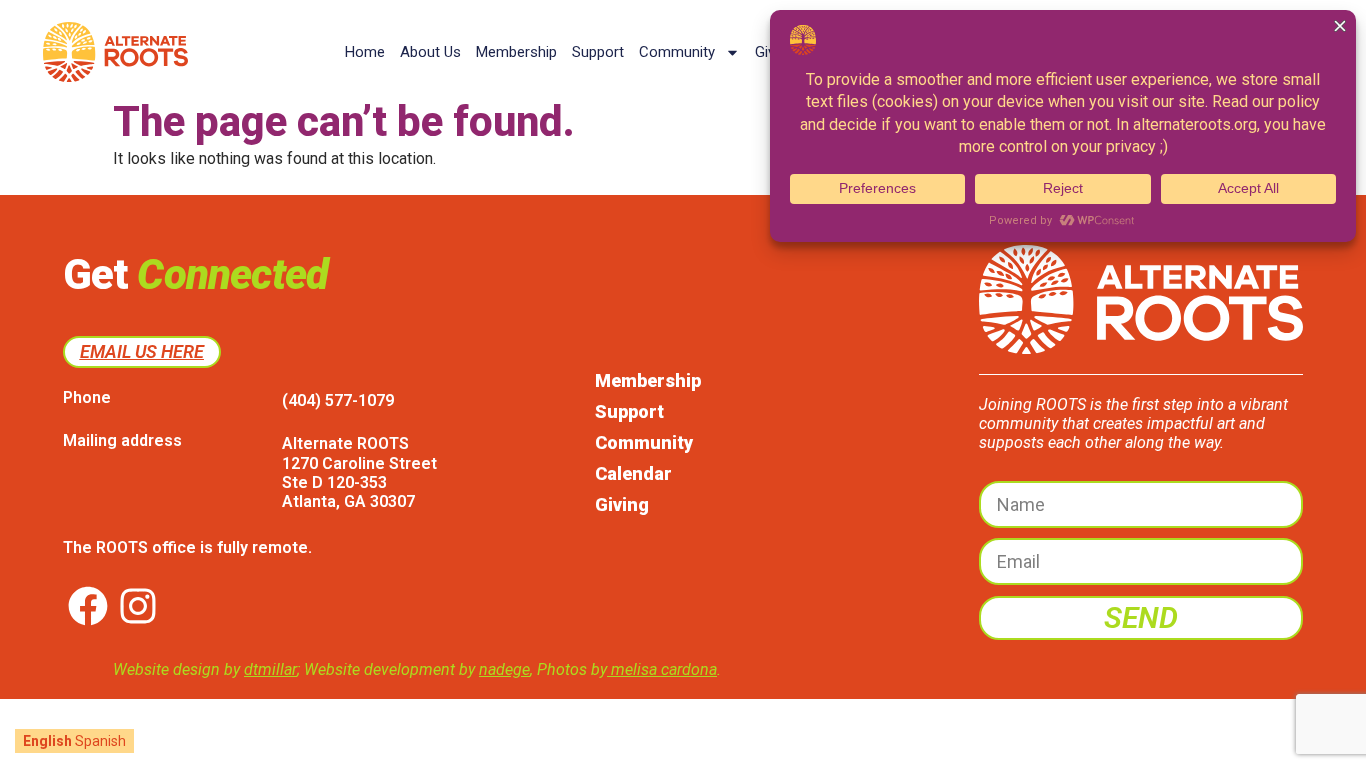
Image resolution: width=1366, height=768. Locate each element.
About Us (430, 52)
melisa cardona (662, 669)
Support (598, 52)
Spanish (100, 741)
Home (365, 52)
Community (677, 52)
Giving (622, 504)
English (47, 741)
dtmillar (270, 669)
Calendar (633, 473)
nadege (504, 669)
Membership (516, 52)
